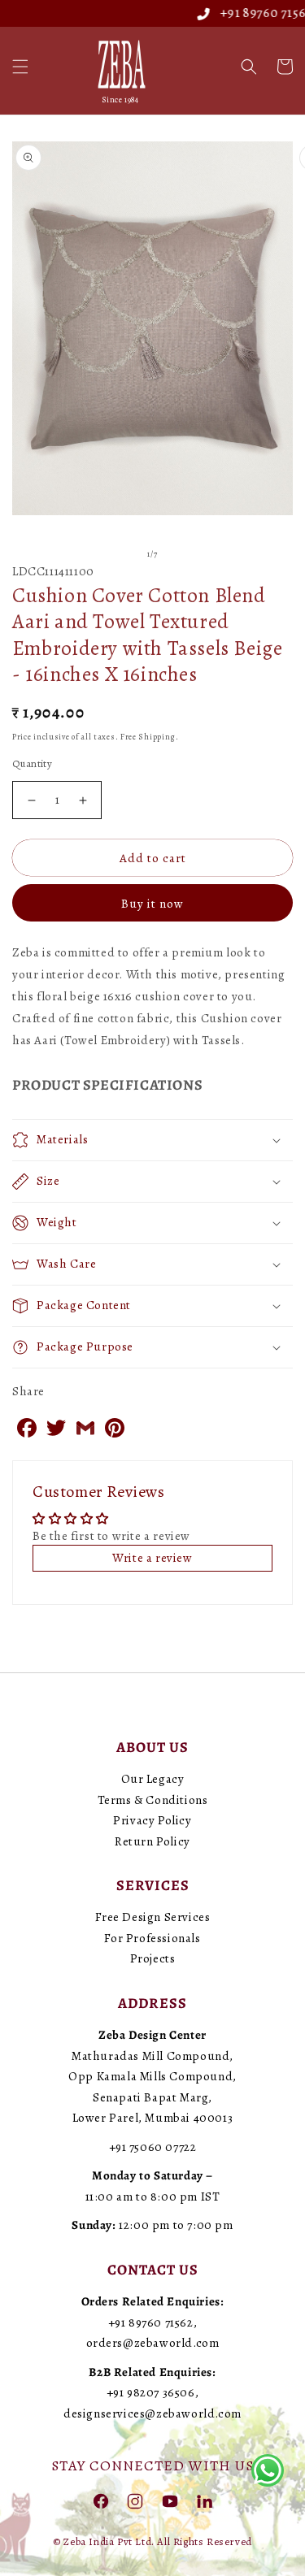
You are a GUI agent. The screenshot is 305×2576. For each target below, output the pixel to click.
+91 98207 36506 (151, 2392)
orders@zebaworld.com (153, 2343)
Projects (153, 1958)
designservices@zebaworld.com (152, 2413)
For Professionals (152, 1938)
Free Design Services (153, 1917)
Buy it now (152, 904)
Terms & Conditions (153, 1800)
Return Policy (152, 1841)
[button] (20, 67)
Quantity (32, 763)
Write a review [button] (152, 1558)
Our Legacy (153, 1779)
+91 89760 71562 (248, 13)
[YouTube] (170, 2500)
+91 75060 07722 (153, 2147)
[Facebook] (101, 2500)
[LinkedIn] (204, 2500)
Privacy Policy (152, 1820)
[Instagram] (135, 2500)
